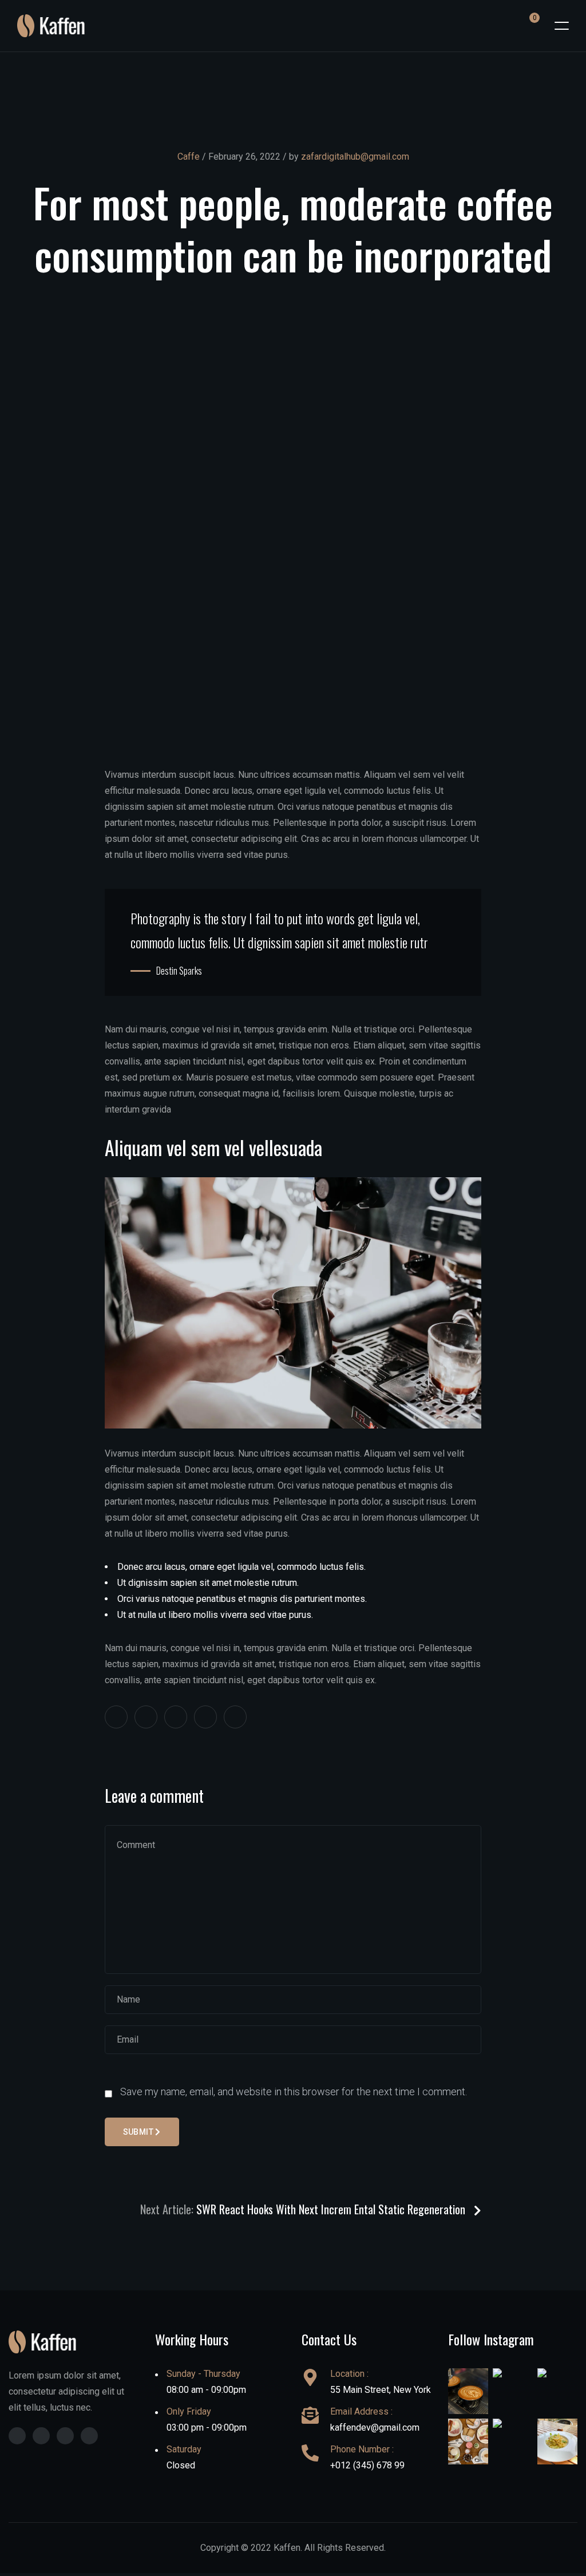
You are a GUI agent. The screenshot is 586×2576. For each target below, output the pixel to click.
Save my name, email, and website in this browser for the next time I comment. (294, 2092)
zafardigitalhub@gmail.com (355, 157)
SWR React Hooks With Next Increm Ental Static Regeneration (332, 2209)
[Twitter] (41, 2436)
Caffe (189, 157)
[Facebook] (17, 2436)
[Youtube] (89, 2436)
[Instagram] (65, 2436)
